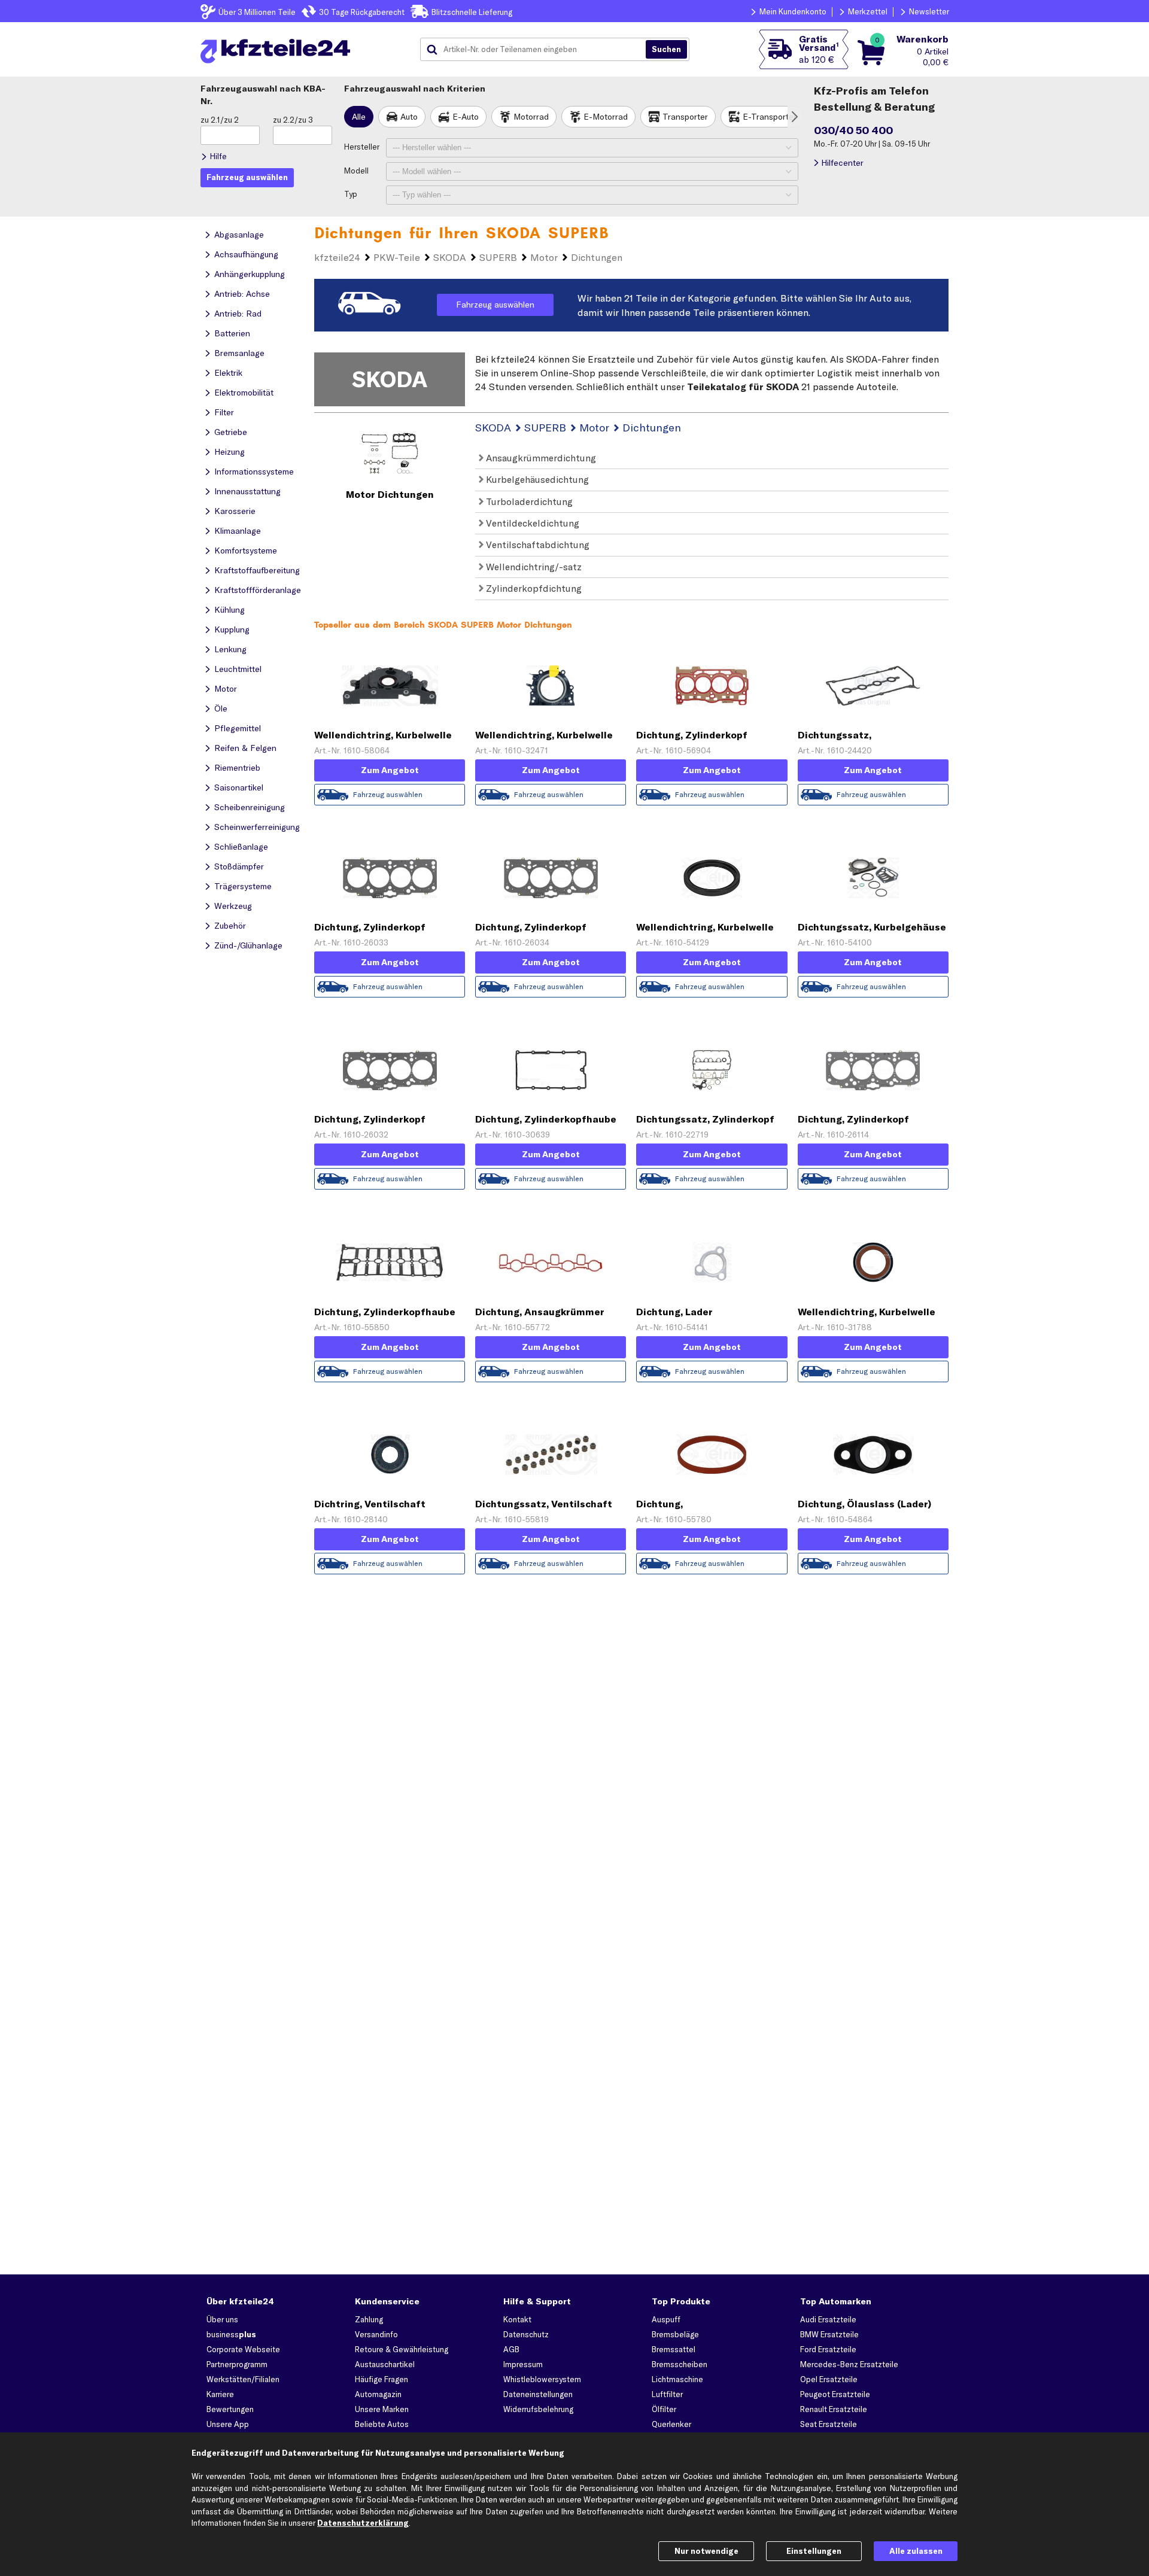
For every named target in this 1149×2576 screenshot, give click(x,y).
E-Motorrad (606, 117)
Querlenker (671, 2424)
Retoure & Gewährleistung (402, 2349)
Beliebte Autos (382, 2424)
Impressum (523, 2364)
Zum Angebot (390, 770)
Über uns (222, 2319)
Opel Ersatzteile (829, 2379)
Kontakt (517, 2319)
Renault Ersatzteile (834, 2409)
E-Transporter (770, 117)
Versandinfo (376, 2334)
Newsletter (929, 11)
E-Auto (466, 117)
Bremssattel (674, 2349)
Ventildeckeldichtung (531, 523)
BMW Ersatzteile (829, 2334)
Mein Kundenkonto (793, 11)
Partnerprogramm (237, 2364)
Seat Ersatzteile (829, 2424)
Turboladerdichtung (528, 501)
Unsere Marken (382, 2409)
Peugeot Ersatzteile (835, 2394)
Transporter (685, 117)
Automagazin (378, 2394)
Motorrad (531, 117)
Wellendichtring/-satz (533, 567)
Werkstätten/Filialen (243, 2379)
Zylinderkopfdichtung (533, 588)
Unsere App (228, 2424)
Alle (359, 117)
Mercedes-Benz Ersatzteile (849, 2364)
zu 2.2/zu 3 (293, 120)
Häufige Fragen (382, 2379)
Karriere (220, 2394)
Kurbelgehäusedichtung (536, 479)
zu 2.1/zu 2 (220, 120)
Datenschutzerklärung (363, 2523)
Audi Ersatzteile (828, 2319)
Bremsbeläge (675, 2334)
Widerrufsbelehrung (538, 2409)
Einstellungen (814, 2551)
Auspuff (666, 2319)
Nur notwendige (706, 2551)
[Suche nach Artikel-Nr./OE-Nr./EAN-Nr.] (666, 50)
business (231, 2334)
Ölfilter (664, 2409)
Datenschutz (526, 2334)
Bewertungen (230, 2409)
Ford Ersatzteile (828, 2349)
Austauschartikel (385, 2364)
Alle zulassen (916, 2551)
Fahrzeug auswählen (495, 305)
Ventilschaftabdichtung (536, 545)
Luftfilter (667, 2394)
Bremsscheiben (680, 2364)
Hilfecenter (842, 163)
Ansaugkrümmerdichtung (540, 458)
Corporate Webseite (243, 2349)
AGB (511, 2349)
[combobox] (537, 50)
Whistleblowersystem (542, 2379)
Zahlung (369, 2319)
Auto (409, 117)
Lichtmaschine (677, 2379)
